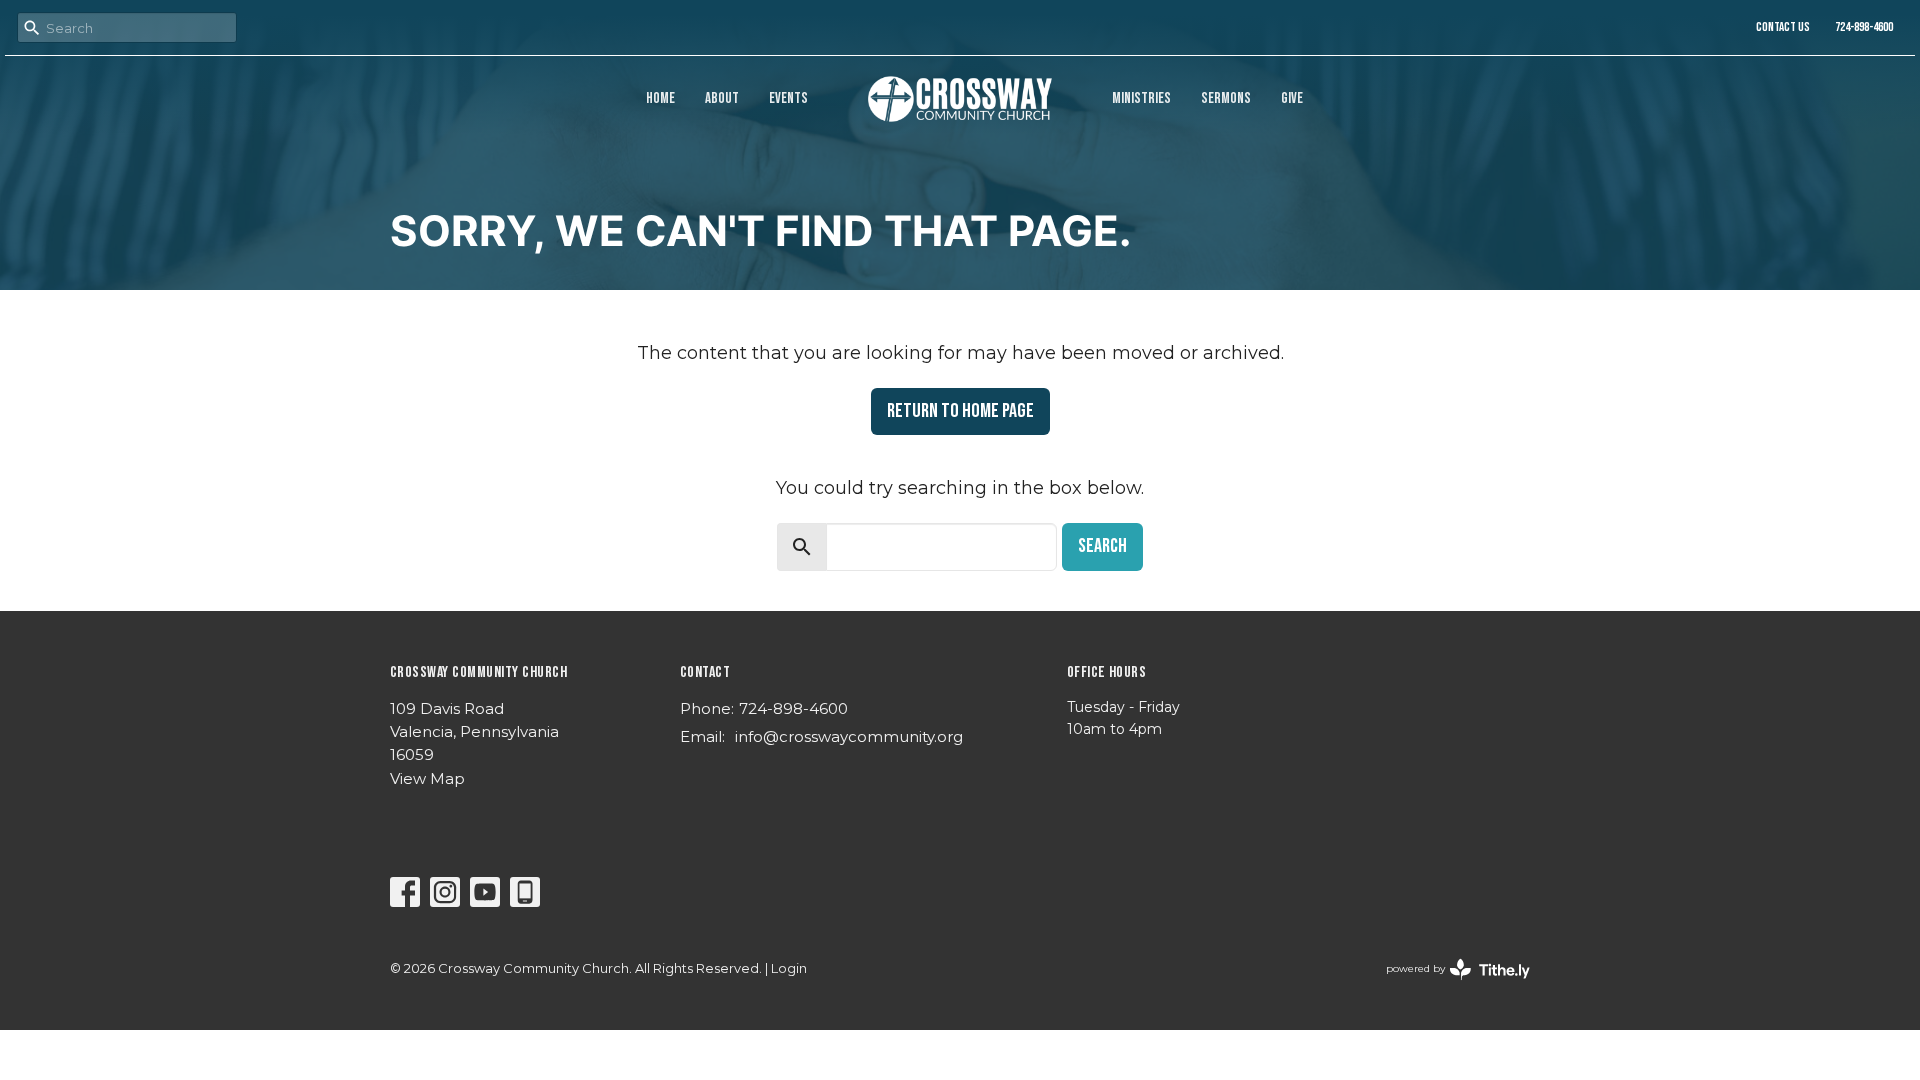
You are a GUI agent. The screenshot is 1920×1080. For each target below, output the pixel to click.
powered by (1448, 985)
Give (1292, 98)
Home (660, 98)
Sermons (1226, 98)
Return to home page (960, 411)
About (722, 98)
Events (788, 98)
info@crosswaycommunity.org (849, 736)
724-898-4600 (1864, 27)
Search (1102, 546)
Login (789, 968)
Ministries (1141, 98)
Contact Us (1783, 27)
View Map (427, 778)
